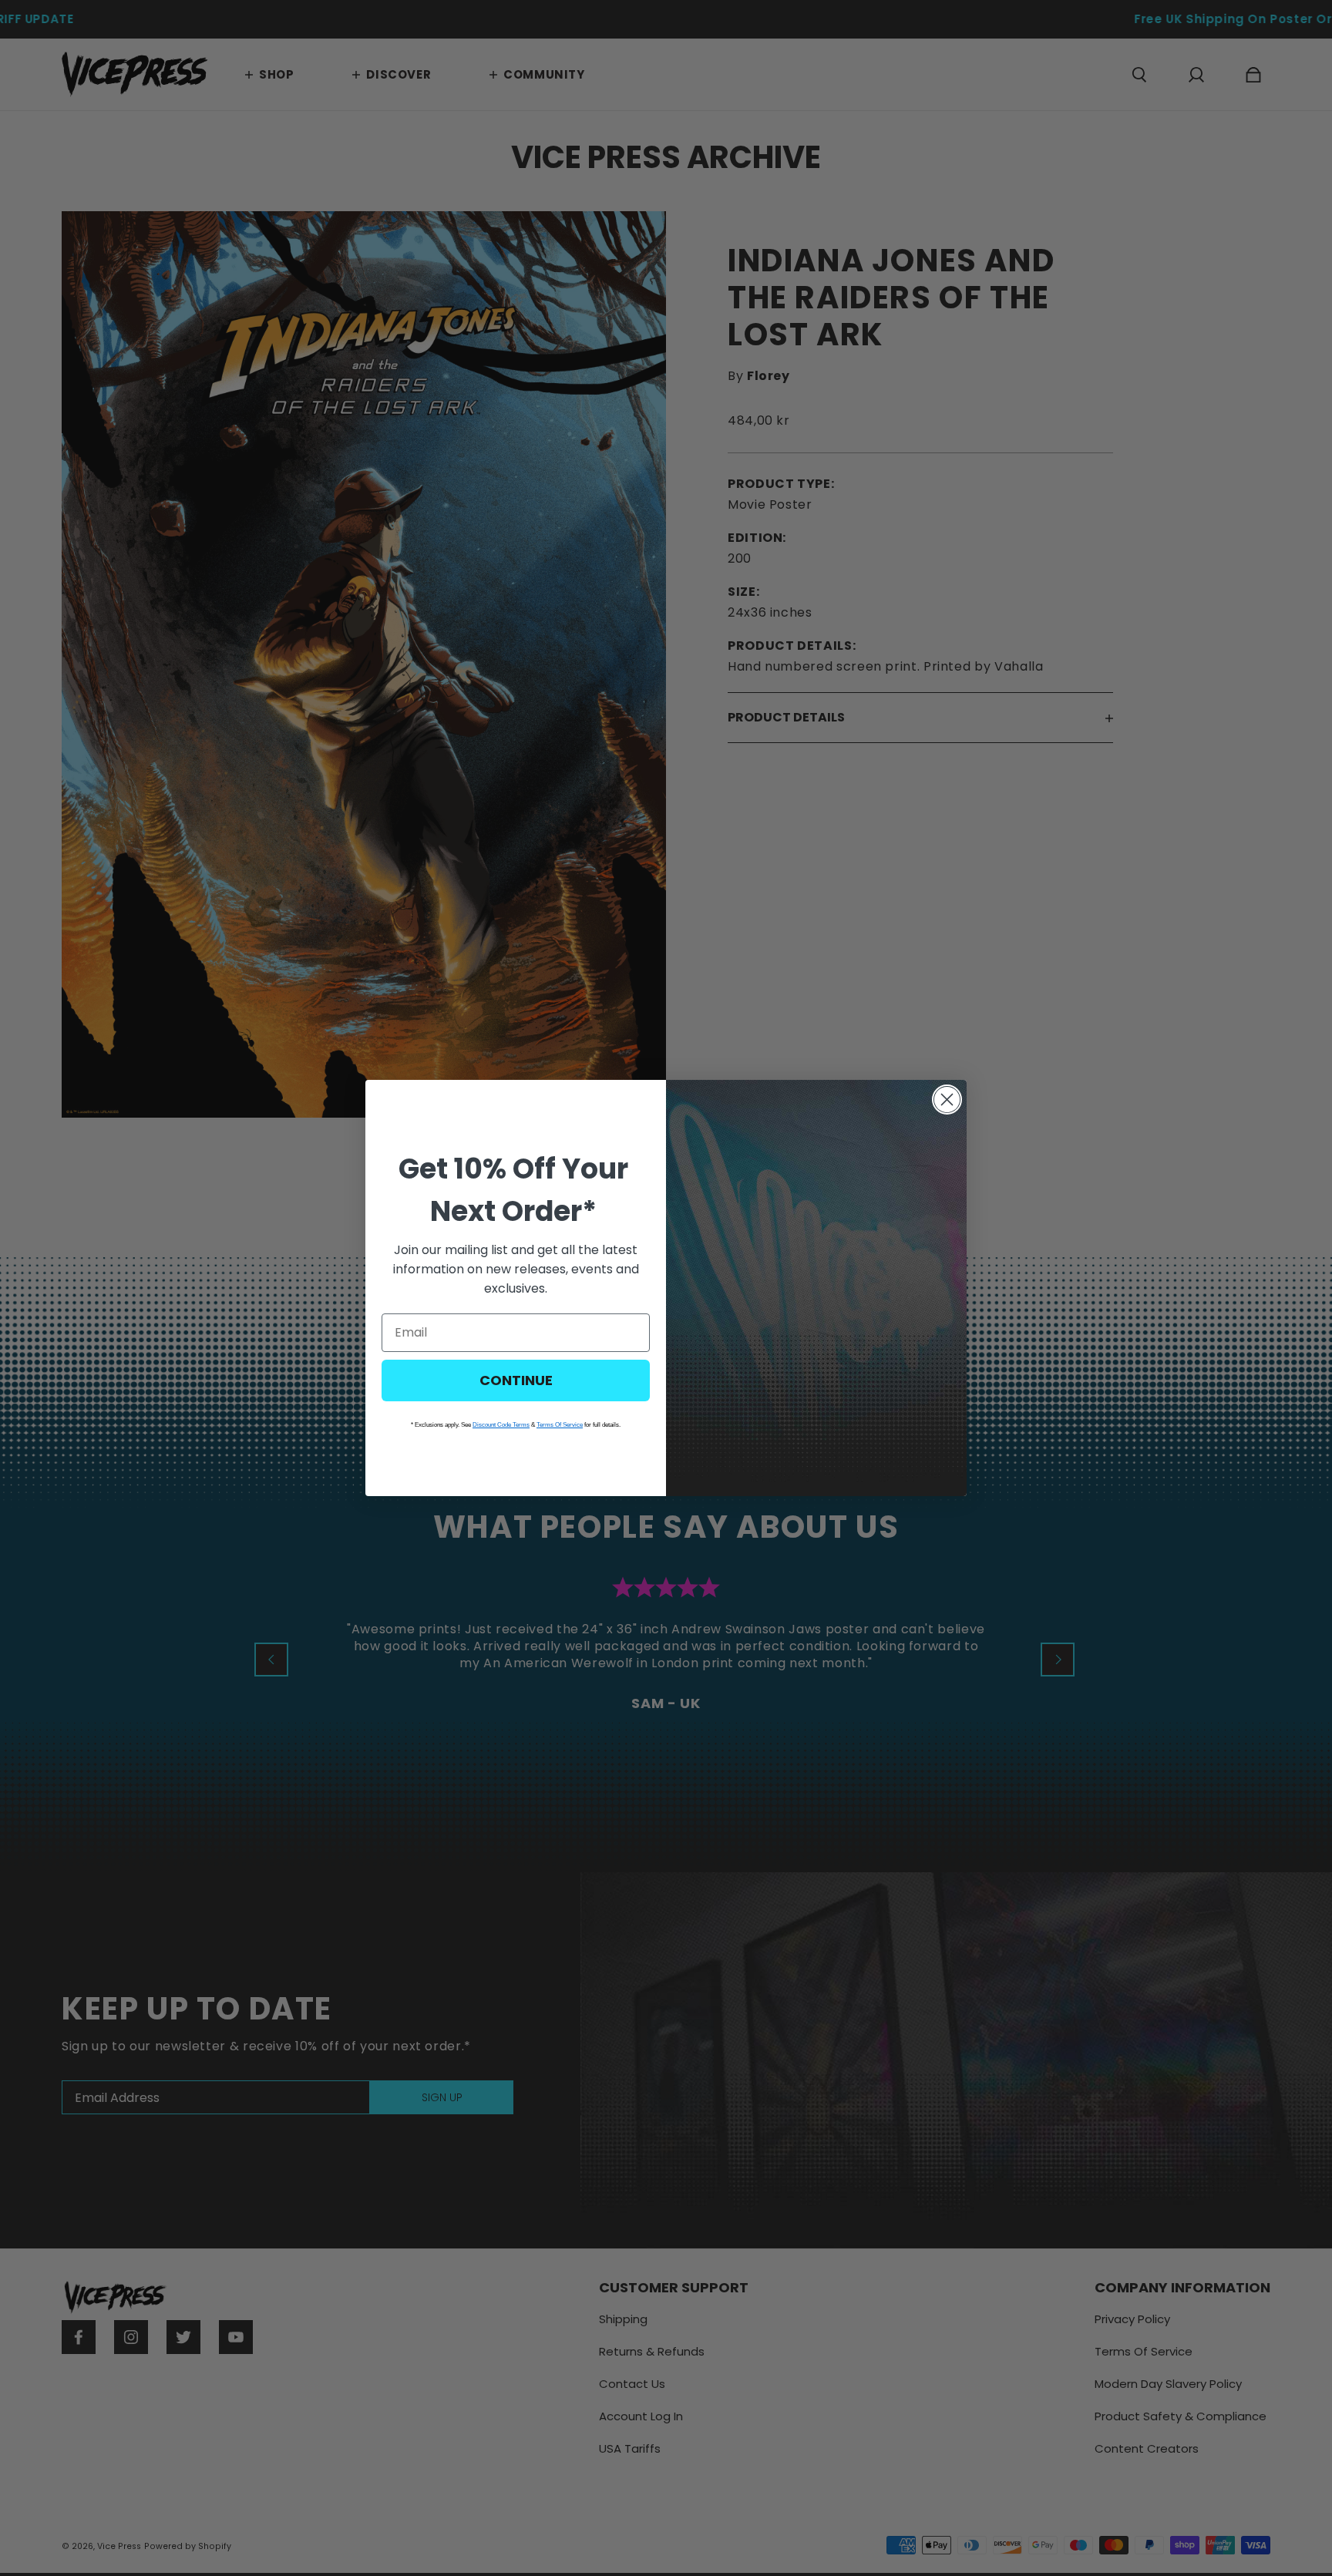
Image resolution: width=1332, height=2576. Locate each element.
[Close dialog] (947, 1100)
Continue (516, 1380)
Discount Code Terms (501, 1425)
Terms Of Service (560, 1425)
